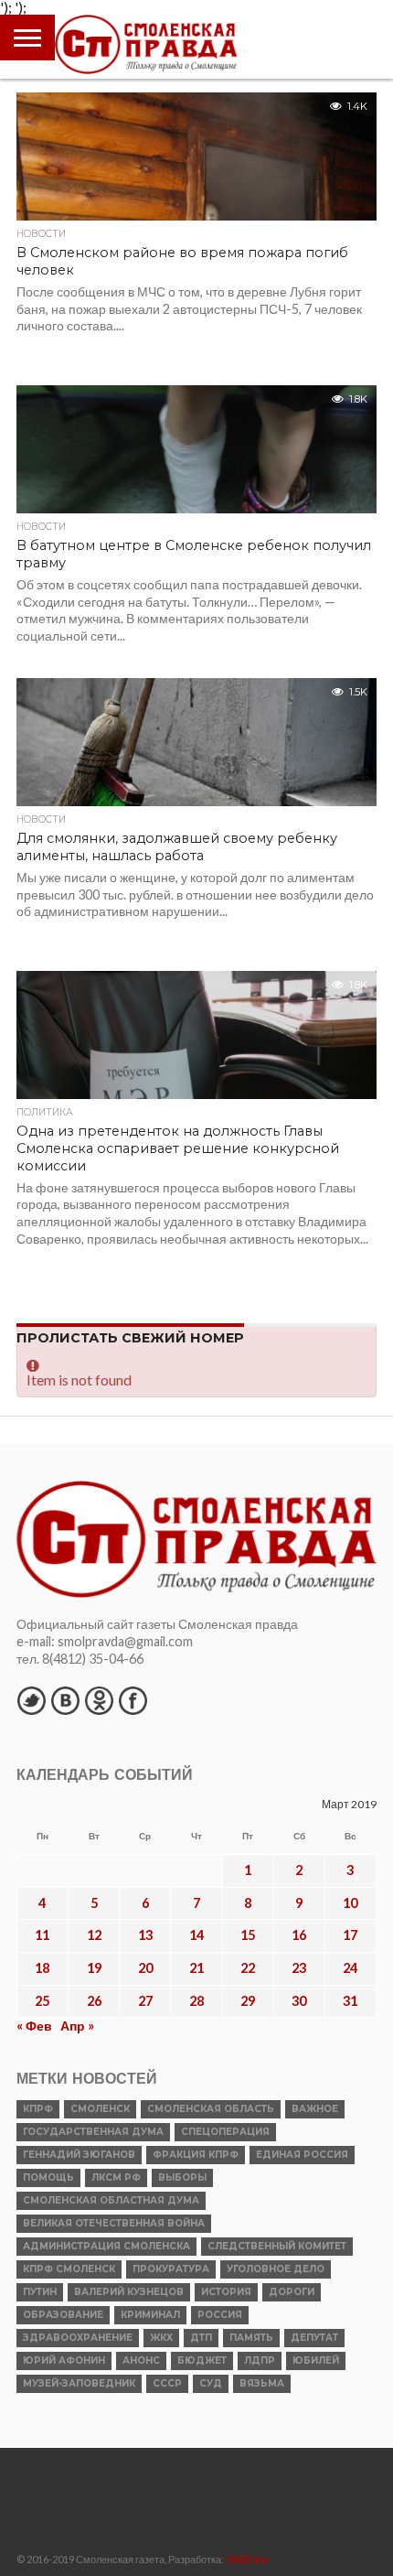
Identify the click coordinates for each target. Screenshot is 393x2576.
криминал (150, 2315)
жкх (161, 2338)
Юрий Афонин (64, 2360)
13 (145, 1935)
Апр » (77, 2026)
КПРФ (38, 2109)
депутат (314, 2338)
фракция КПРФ (196, 2155)
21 (196, 1968)
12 (94, 1935)
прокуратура (171, 2269)
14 (196, 1935)
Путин (40, 2292)
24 (350, 1968)
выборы (182, 2177)
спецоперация (225, 2132)
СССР (167, 2383)
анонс (141, 2360)
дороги (292, 2292)
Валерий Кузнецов (129, 2292)
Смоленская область (211, 2109)
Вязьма (262, 2383)
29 (248, 2001)
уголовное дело (276, 2269)
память (251, 2338)
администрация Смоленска (106, 2246)
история (226, 2292)
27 (145, 2001)
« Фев (34, 2026)
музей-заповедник (79, 2383)
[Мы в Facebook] (133, 1700)
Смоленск (100, 2109)
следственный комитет (277, 2246)
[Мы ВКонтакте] (65, 1700)
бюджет (202, 2360)
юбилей (316, 2360)
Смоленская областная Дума (111, 2200)
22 (248, 1968)
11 (42, 1935)
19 (94, 1968)
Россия (220, 2315)
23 (299, 1968)
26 (94, 2001)
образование (63, 2315)
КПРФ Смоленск (69, 2269)
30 (299, 2001)
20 (145, 1968)
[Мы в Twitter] (31, 1700)
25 (42, 2001)
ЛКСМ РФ (116, 2177)
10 (350, 1903)
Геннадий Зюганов (79, 2155)
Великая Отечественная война (114, 2223)
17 (350, 1935)
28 (196, 2001)
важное (315, 2109)
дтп (201, 2338)
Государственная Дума (93, 2132)
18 (42, 1968)
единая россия (302, 2155)
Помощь (48, 2177)
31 (350, 2001)
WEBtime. (249, 2559)
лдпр (260, 2360)
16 (299, 1935)
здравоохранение (78, 2338)
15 (248, 1935)
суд (211, 2383)
